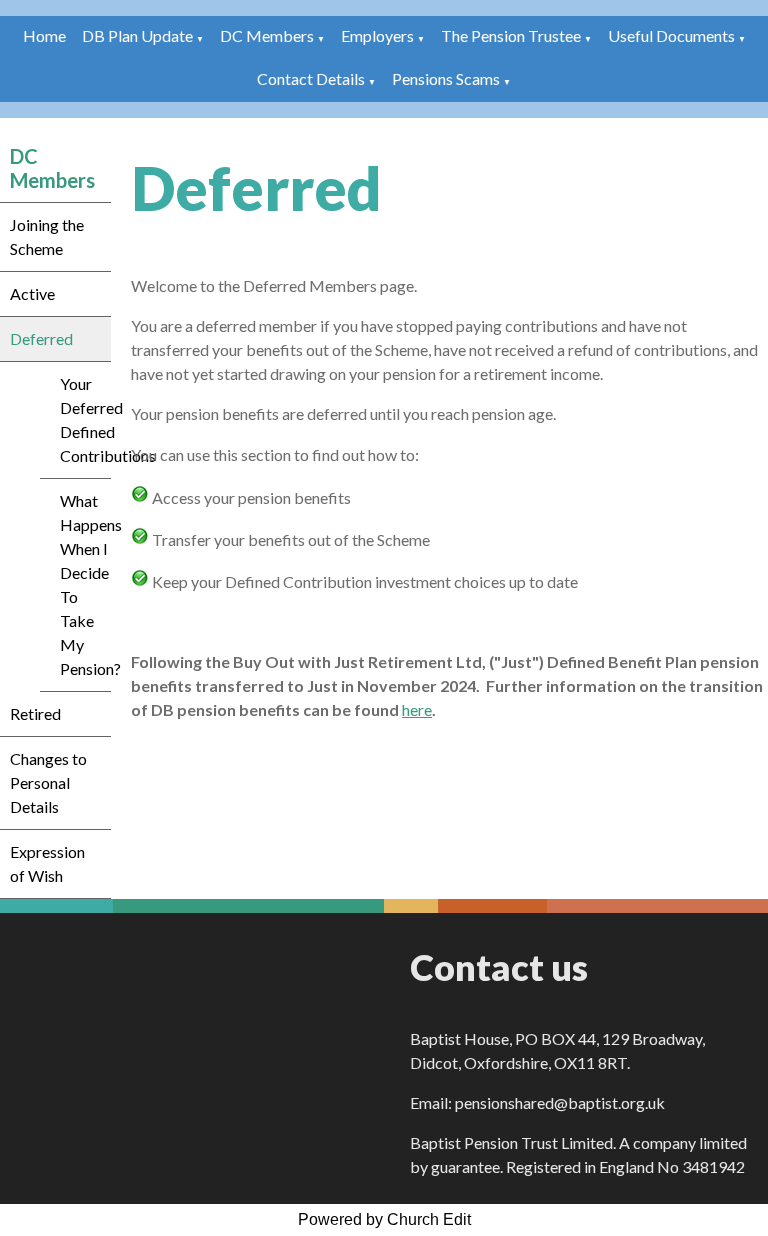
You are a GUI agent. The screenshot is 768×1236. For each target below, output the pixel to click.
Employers (377, 35)
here (417, 709)
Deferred (41, 338)
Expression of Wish (47, 863)
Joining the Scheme (47, 236)
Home (44, 35)
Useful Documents (671, 35)
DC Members (267, 35)
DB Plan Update (137, 35)
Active (32, 293)
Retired (35, 713)
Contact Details (311, 78)
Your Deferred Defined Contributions (85, 419)
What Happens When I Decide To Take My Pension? (85, 584)
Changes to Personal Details (48, 782)
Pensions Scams (446, 78)
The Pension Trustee (512, 35)
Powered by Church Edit (384, 1219)
